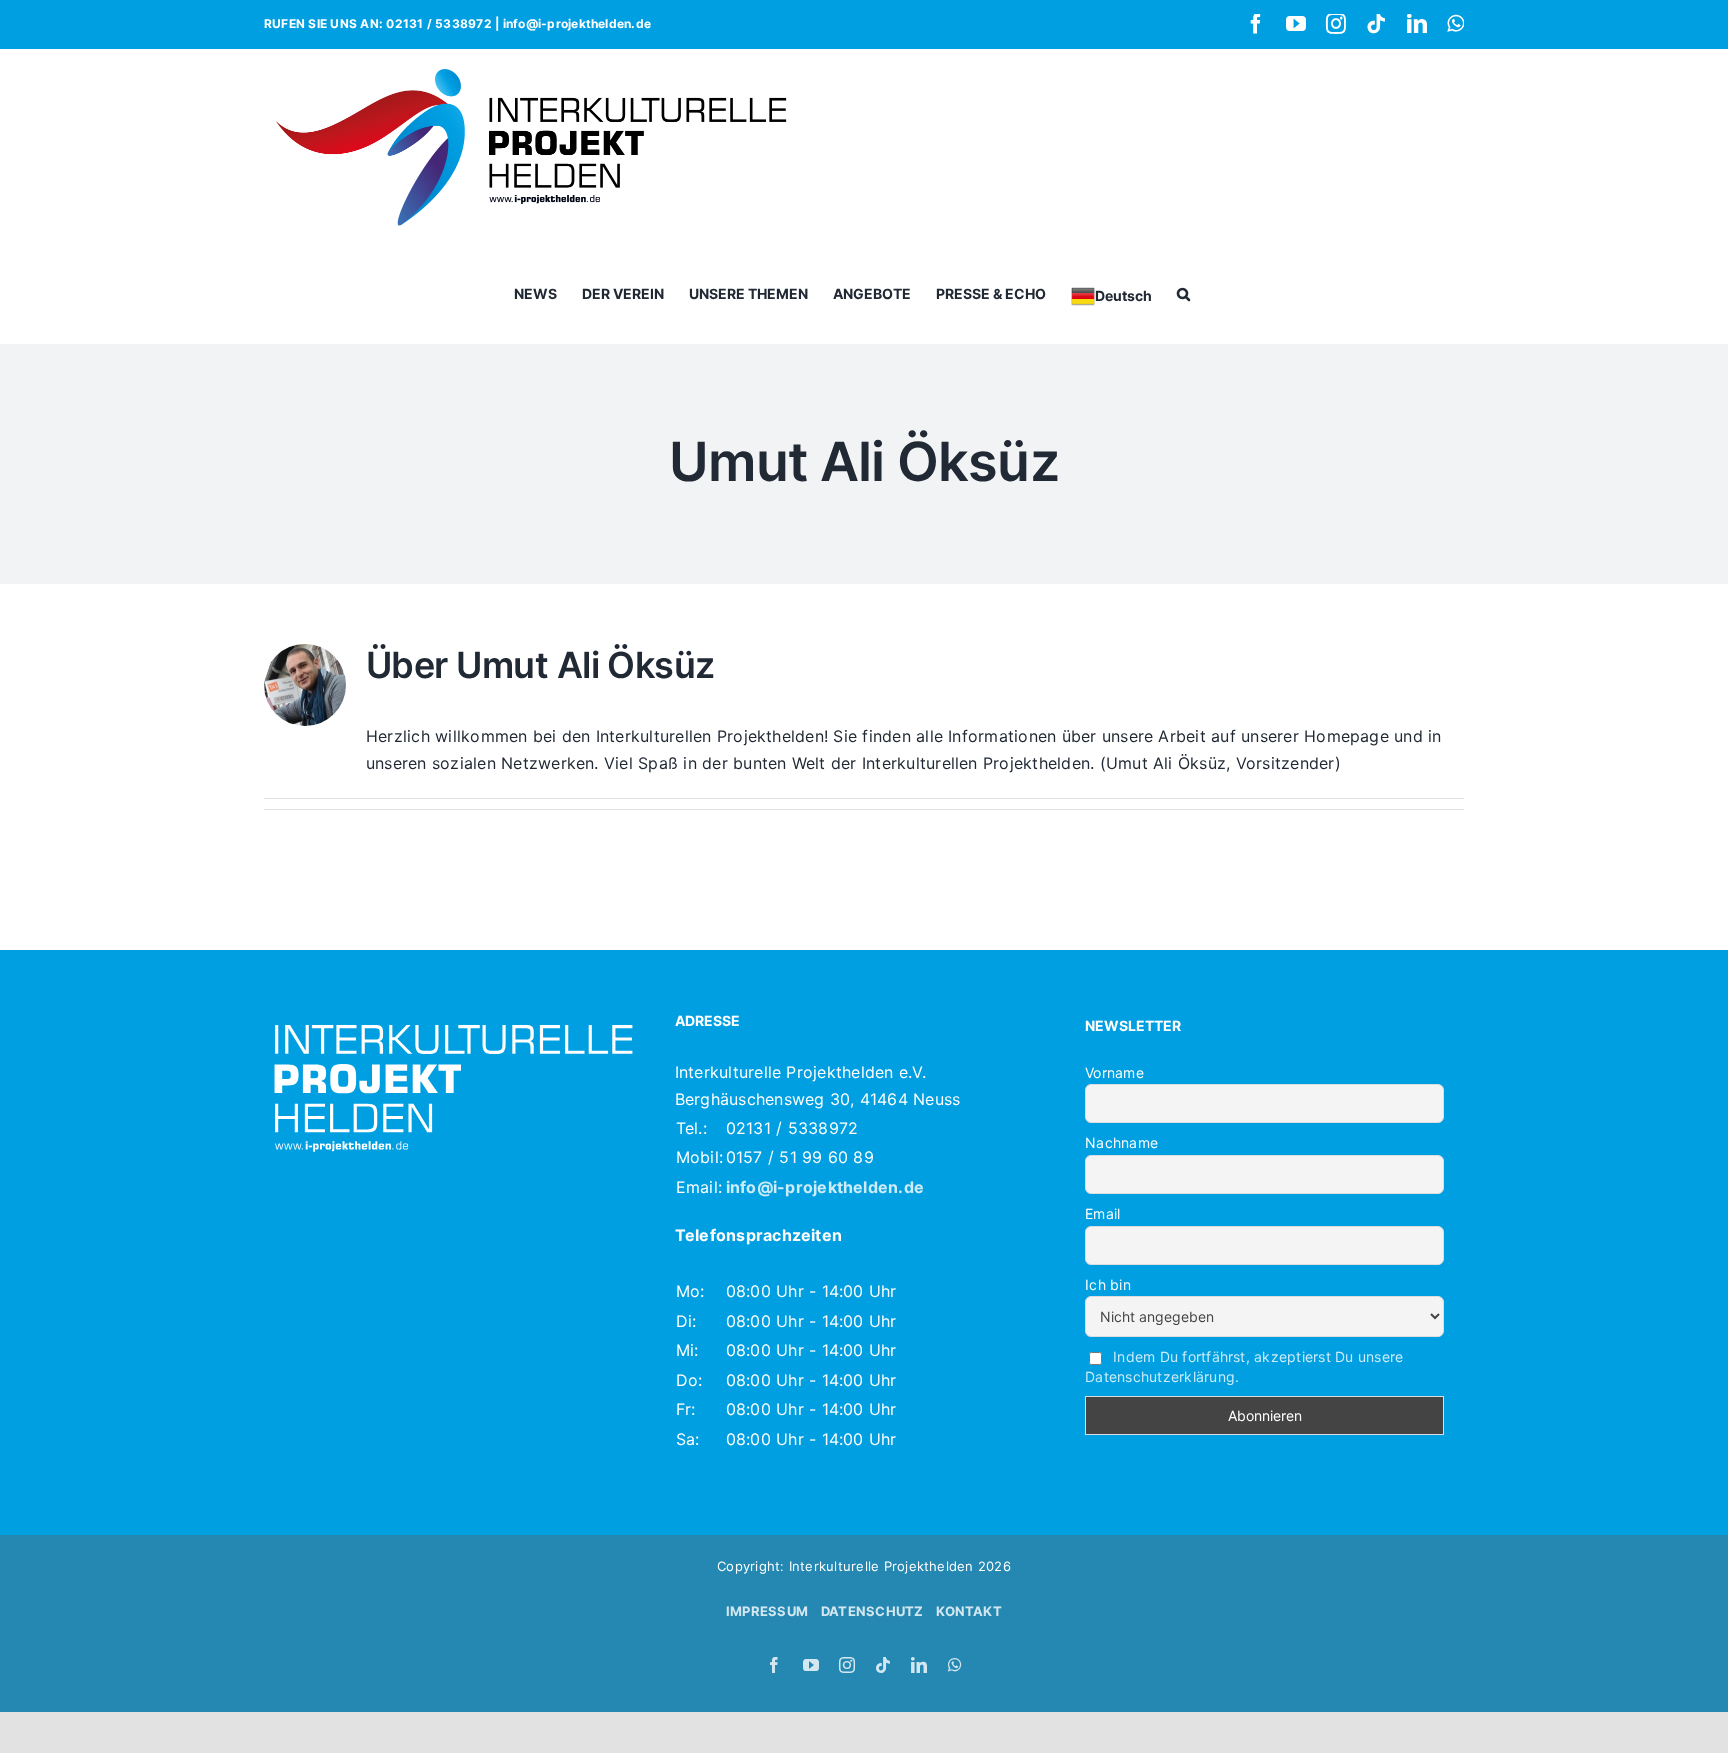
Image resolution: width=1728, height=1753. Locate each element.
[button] (1183, 293)
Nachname (1121, 1142)
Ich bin (1108, 1284)
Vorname (1114, 1072)
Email (1102, 1213)
